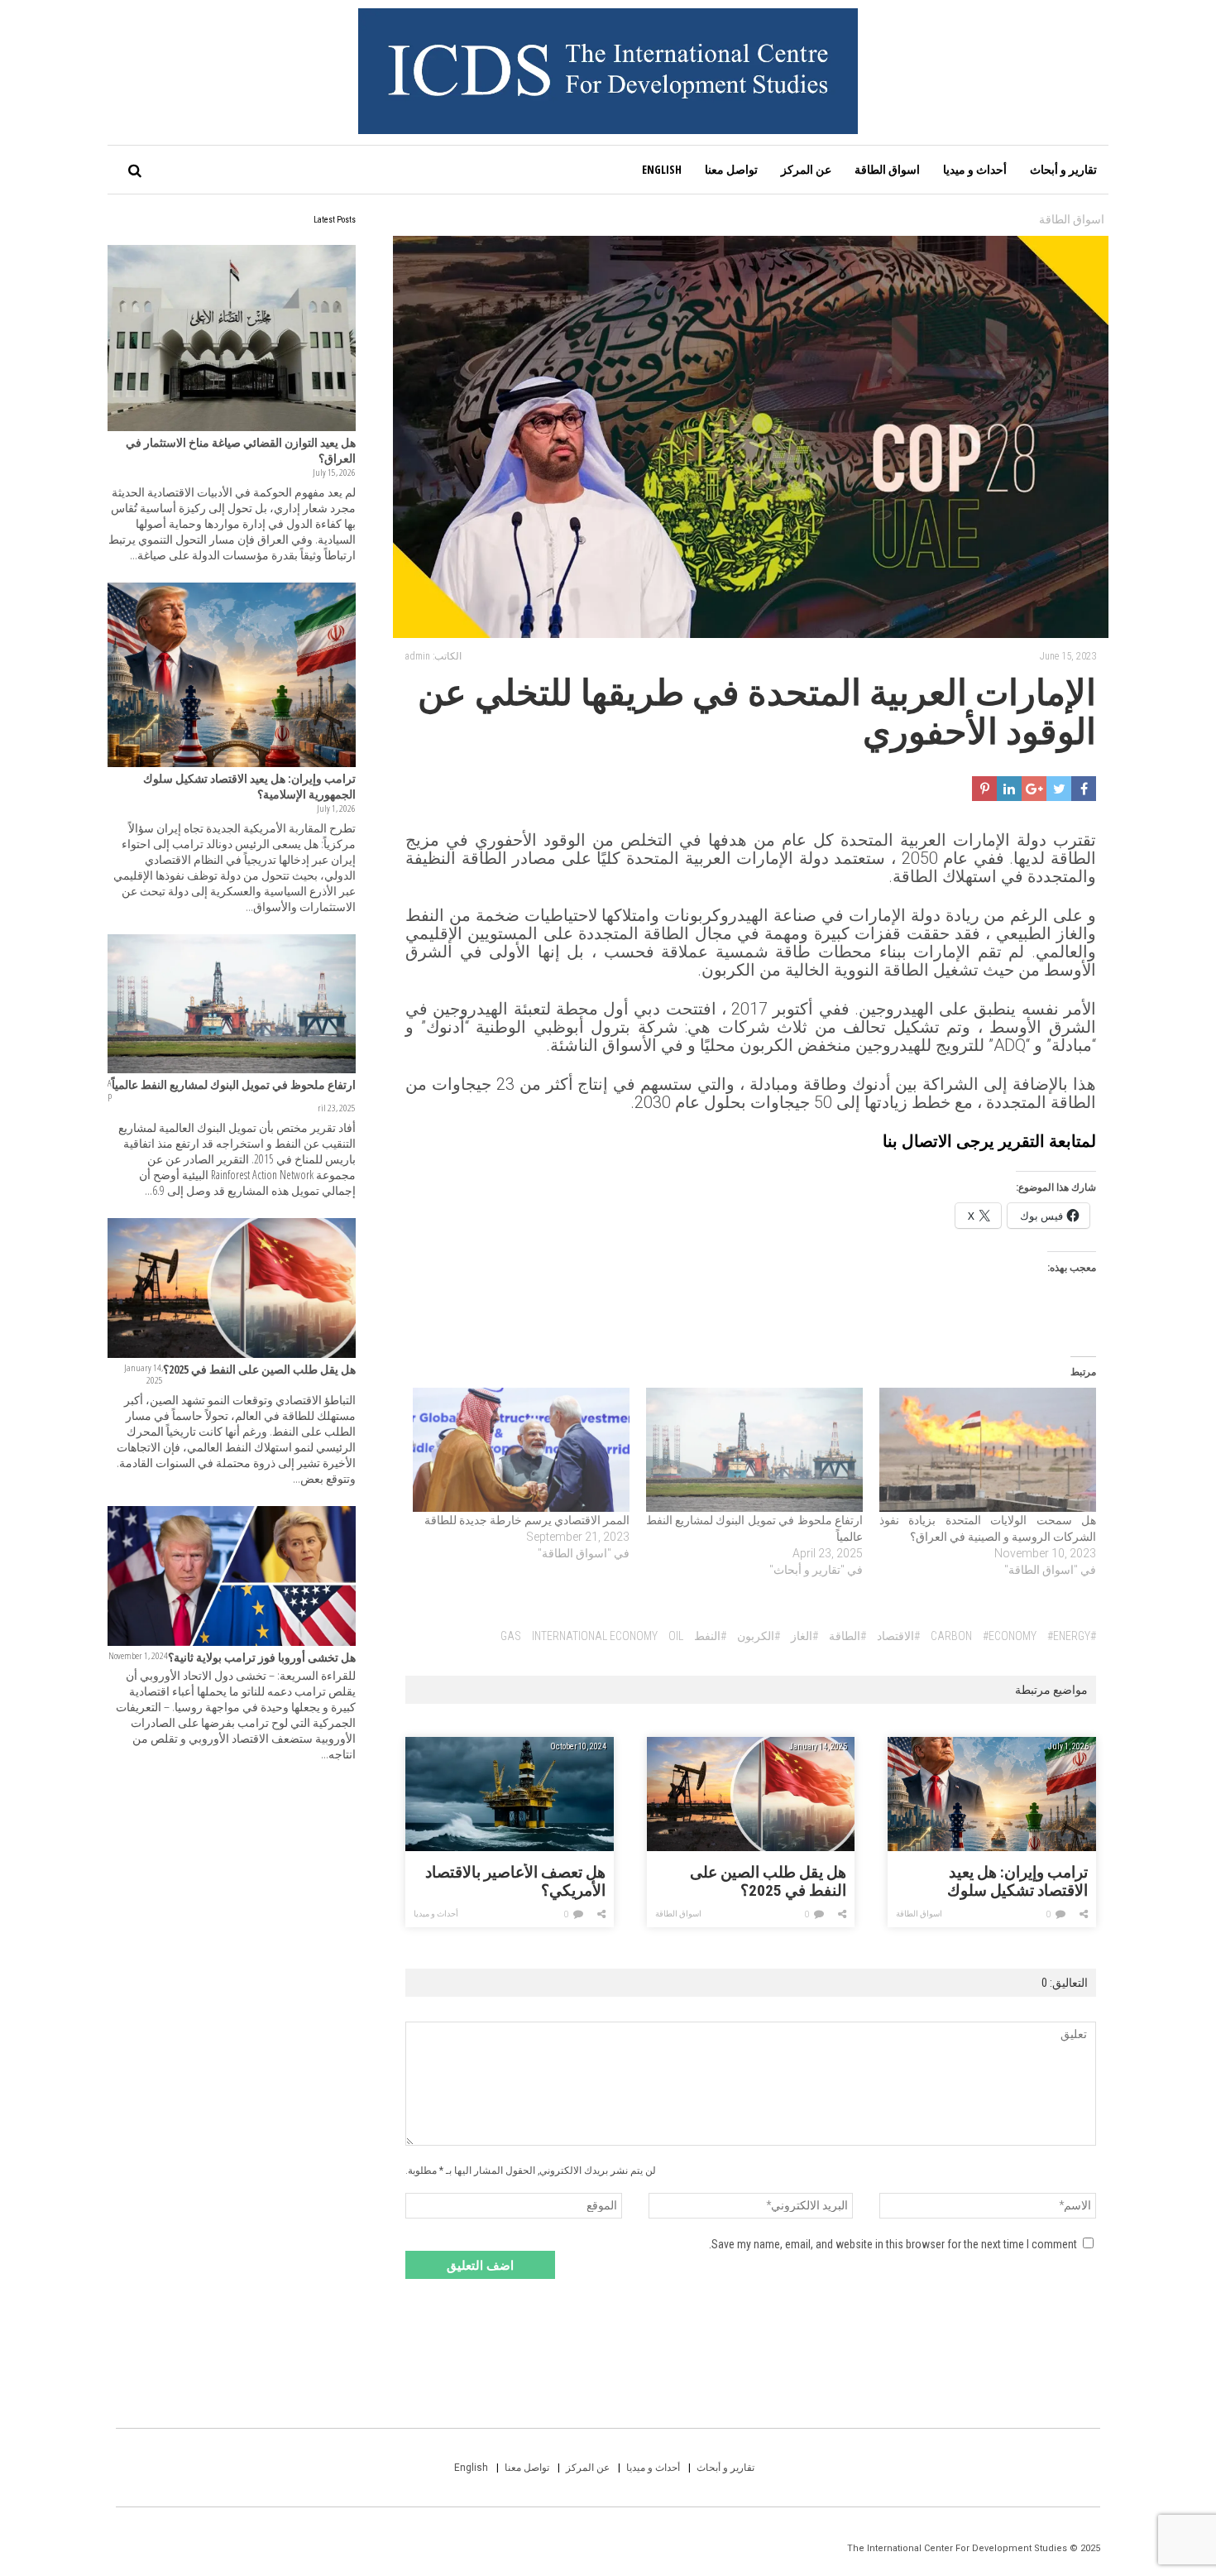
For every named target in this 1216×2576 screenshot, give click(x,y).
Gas (511, 1636)
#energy (1069, 1636)
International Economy (595, 1636)
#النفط (710, 1636)
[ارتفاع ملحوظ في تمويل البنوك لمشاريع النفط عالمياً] (754, 1450)
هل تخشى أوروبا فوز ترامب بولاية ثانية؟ (262, 1657)
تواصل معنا (731, 169)
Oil (676, 1636)
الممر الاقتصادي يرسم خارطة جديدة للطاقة (527, 1520)
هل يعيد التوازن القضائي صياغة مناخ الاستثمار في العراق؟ (241, 450)
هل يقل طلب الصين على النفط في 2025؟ (768, 1882)
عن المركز (806, 169)
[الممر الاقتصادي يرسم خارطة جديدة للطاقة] (521, 1450)
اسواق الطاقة (887, 169)
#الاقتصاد (898, 1636)
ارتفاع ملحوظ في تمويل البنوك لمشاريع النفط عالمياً (234, 1084)
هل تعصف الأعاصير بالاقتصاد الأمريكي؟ (515, 1882)
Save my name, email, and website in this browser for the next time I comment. (893, 2244)
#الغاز (804, 1636)
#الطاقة (847, 1636)
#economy (1010, 1636)
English (662, 169)
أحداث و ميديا (975, 169)
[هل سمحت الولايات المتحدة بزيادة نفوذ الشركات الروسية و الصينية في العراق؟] (988, 1450)
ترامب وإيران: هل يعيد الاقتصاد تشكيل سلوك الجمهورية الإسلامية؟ (1017, 1882)
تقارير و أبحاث (1063, 169)
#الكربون (759, 1636)
